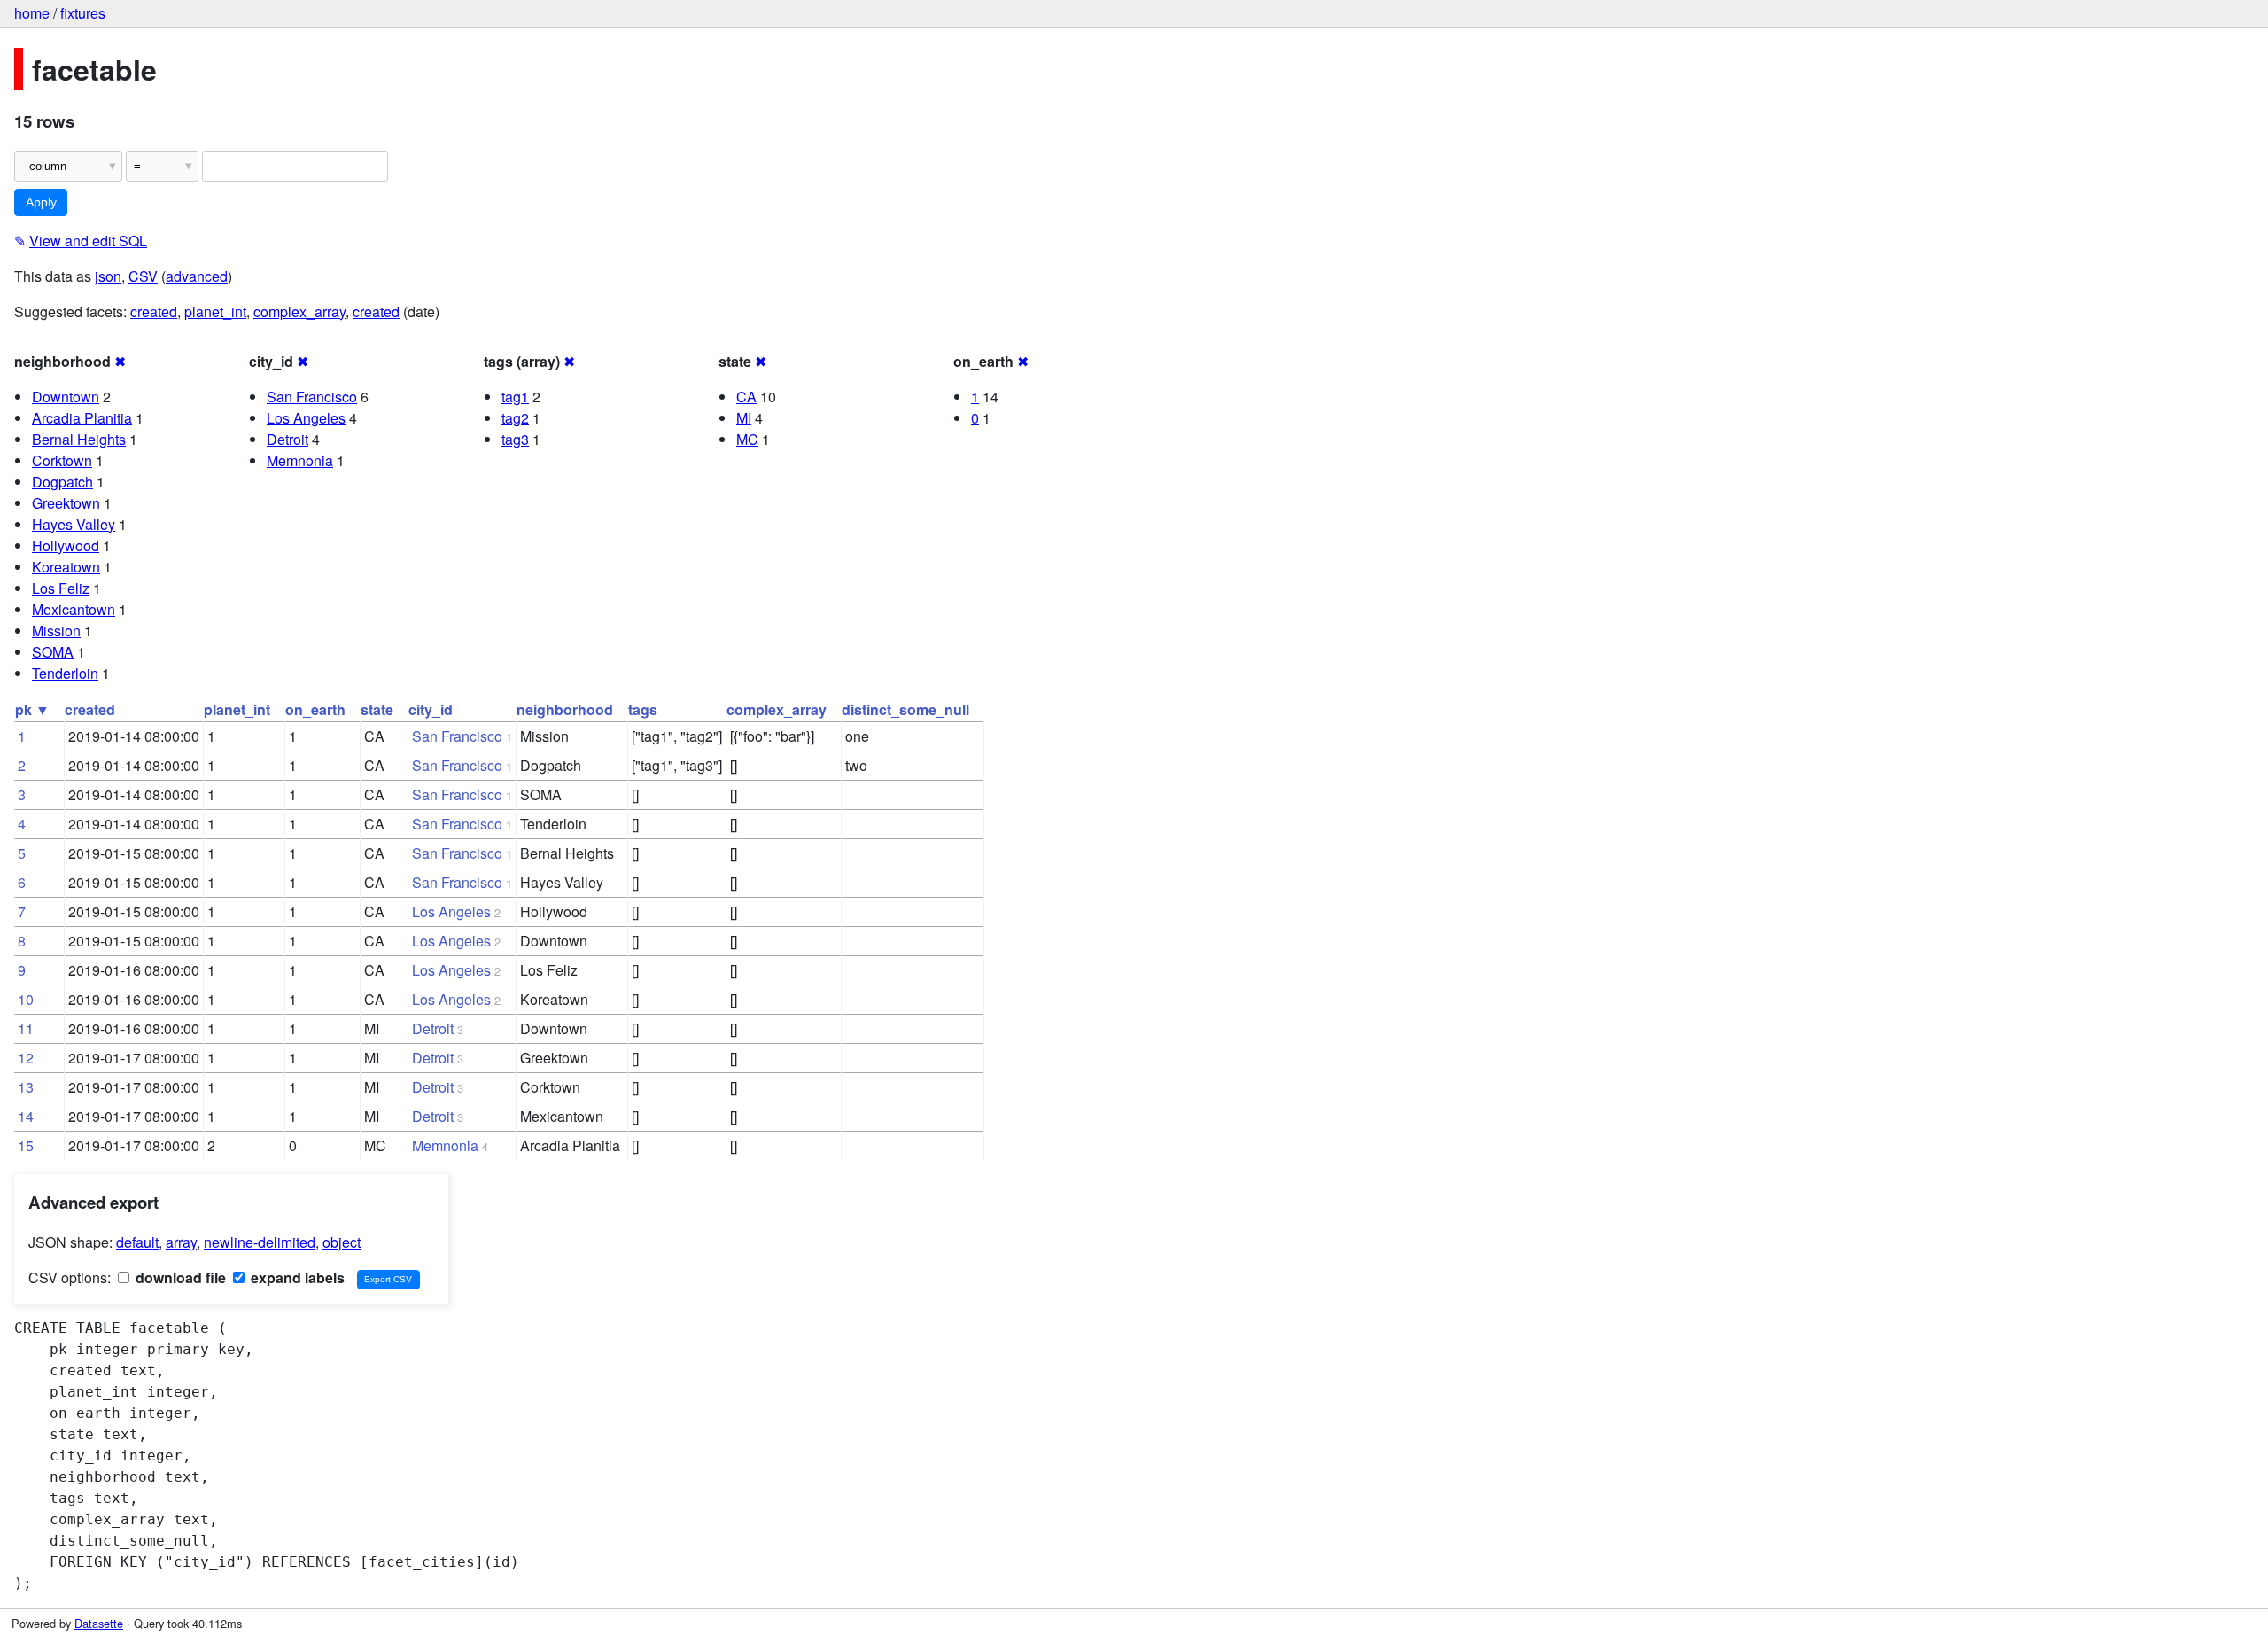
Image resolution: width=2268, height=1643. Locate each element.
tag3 (515, 439)
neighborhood (565, 709)
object (342, 1242)
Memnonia (300, 460)
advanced (197, 276)
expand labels (296, 1277)
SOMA (53, 652)
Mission (56, 631)
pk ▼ (32, 709)
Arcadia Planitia (82, 418)
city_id (431, 709)
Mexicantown (74, 609)
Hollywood (66, 545)
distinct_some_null (905, 709)
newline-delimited (260, 1242)
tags (643, 709)
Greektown (66, 503)
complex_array (299, 311)
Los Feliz (61, 588)
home (32, 13)
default (137, 1242)
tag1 (515, 397)
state (377, 709)
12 (26, 1058)
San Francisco (312, 397)
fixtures (83, 13)
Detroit (287, 439)
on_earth (315, 709)
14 (26, 1116)
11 (26, 1028)
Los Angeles (306, 418)
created (154, 311)
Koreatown (66, 567)
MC (747, 439)
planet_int (215, 311)
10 (26, 999)
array (181, 1242)
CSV (143, 276)
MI (744, 418)
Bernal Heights (79, 439)
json (108, 276)
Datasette (99, 1623)
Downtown (66, 397)
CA (746, 397)
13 (26, 1087)
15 (26, 1145)
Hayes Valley (74, 524)
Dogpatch (62, 482)
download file (179, 1277)
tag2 (515, 418)
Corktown (62, 460)
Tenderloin (65, 673)
